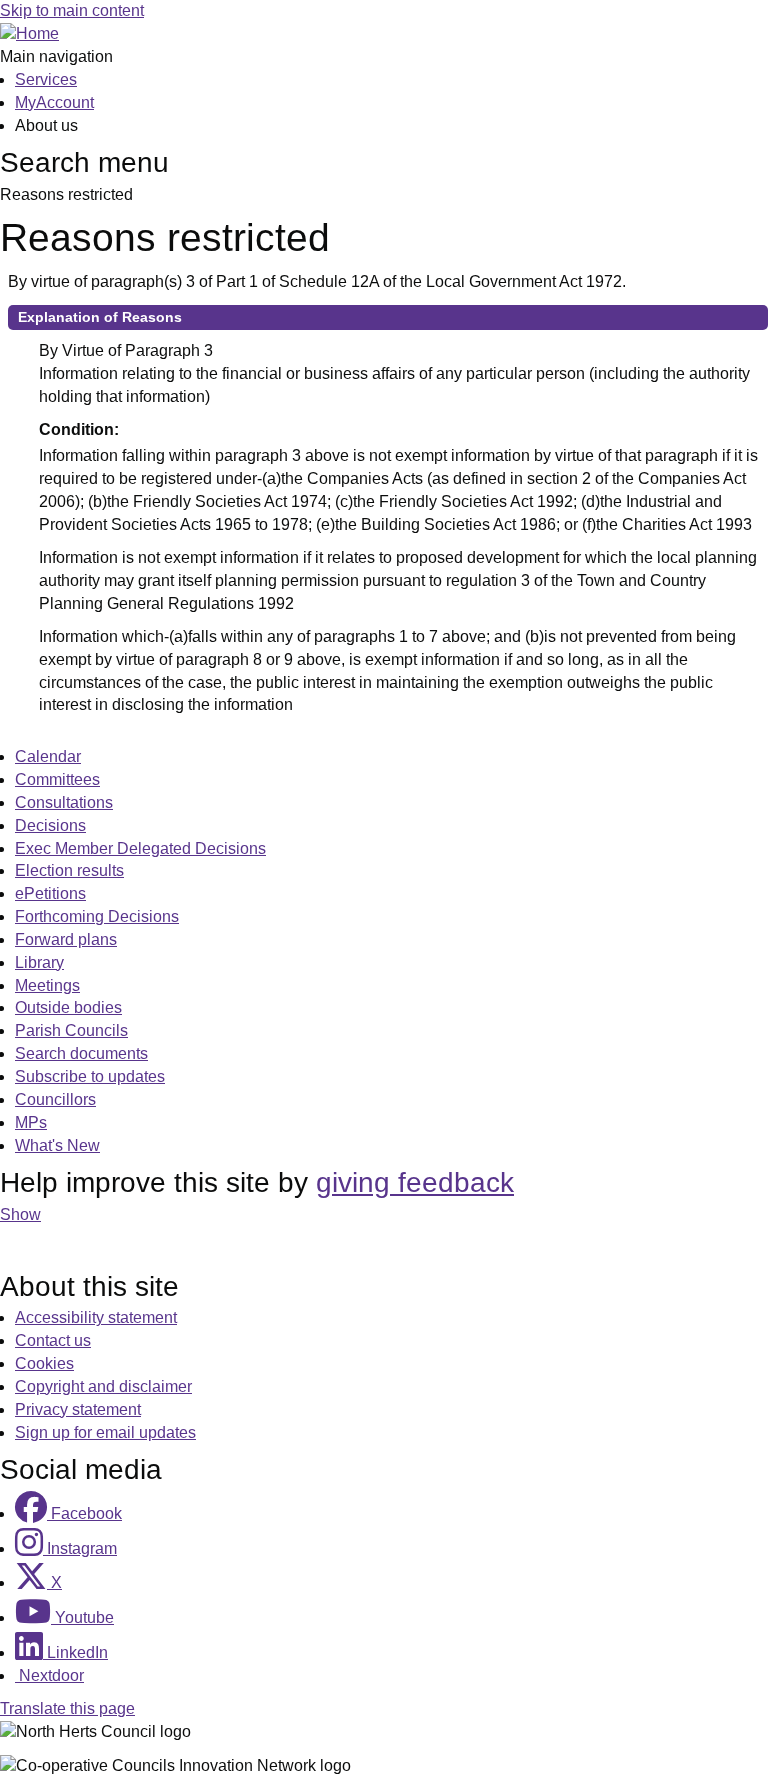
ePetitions (50, 893)
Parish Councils (71, 1030)
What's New (57, 1145)
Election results (69, 870)
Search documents (81, 1053)
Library (39, 962)
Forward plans (66, 939)
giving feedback (415, 1182)
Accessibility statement (96, 1317)
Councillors (55, 1099)
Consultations (64, 802)
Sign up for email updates (105, 1432)
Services (46, 79)
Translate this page (67, 1708)
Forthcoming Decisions (97, 916)
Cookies (44, 1363)
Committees (57, 779)
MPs (31, 1122)
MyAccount (54, 102)
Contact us (53, 1340)
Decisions (50, 825)
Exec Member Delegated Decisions (140, 848)
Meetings (47, 985)
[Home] (29, 33)
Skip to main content (72, 10)
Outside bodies (68, 1007)
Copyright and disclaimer (103, 1386)
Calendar (48, 756)
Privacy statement (78, 1409)
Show (20, 1214)
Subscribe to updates (90, 1076)
